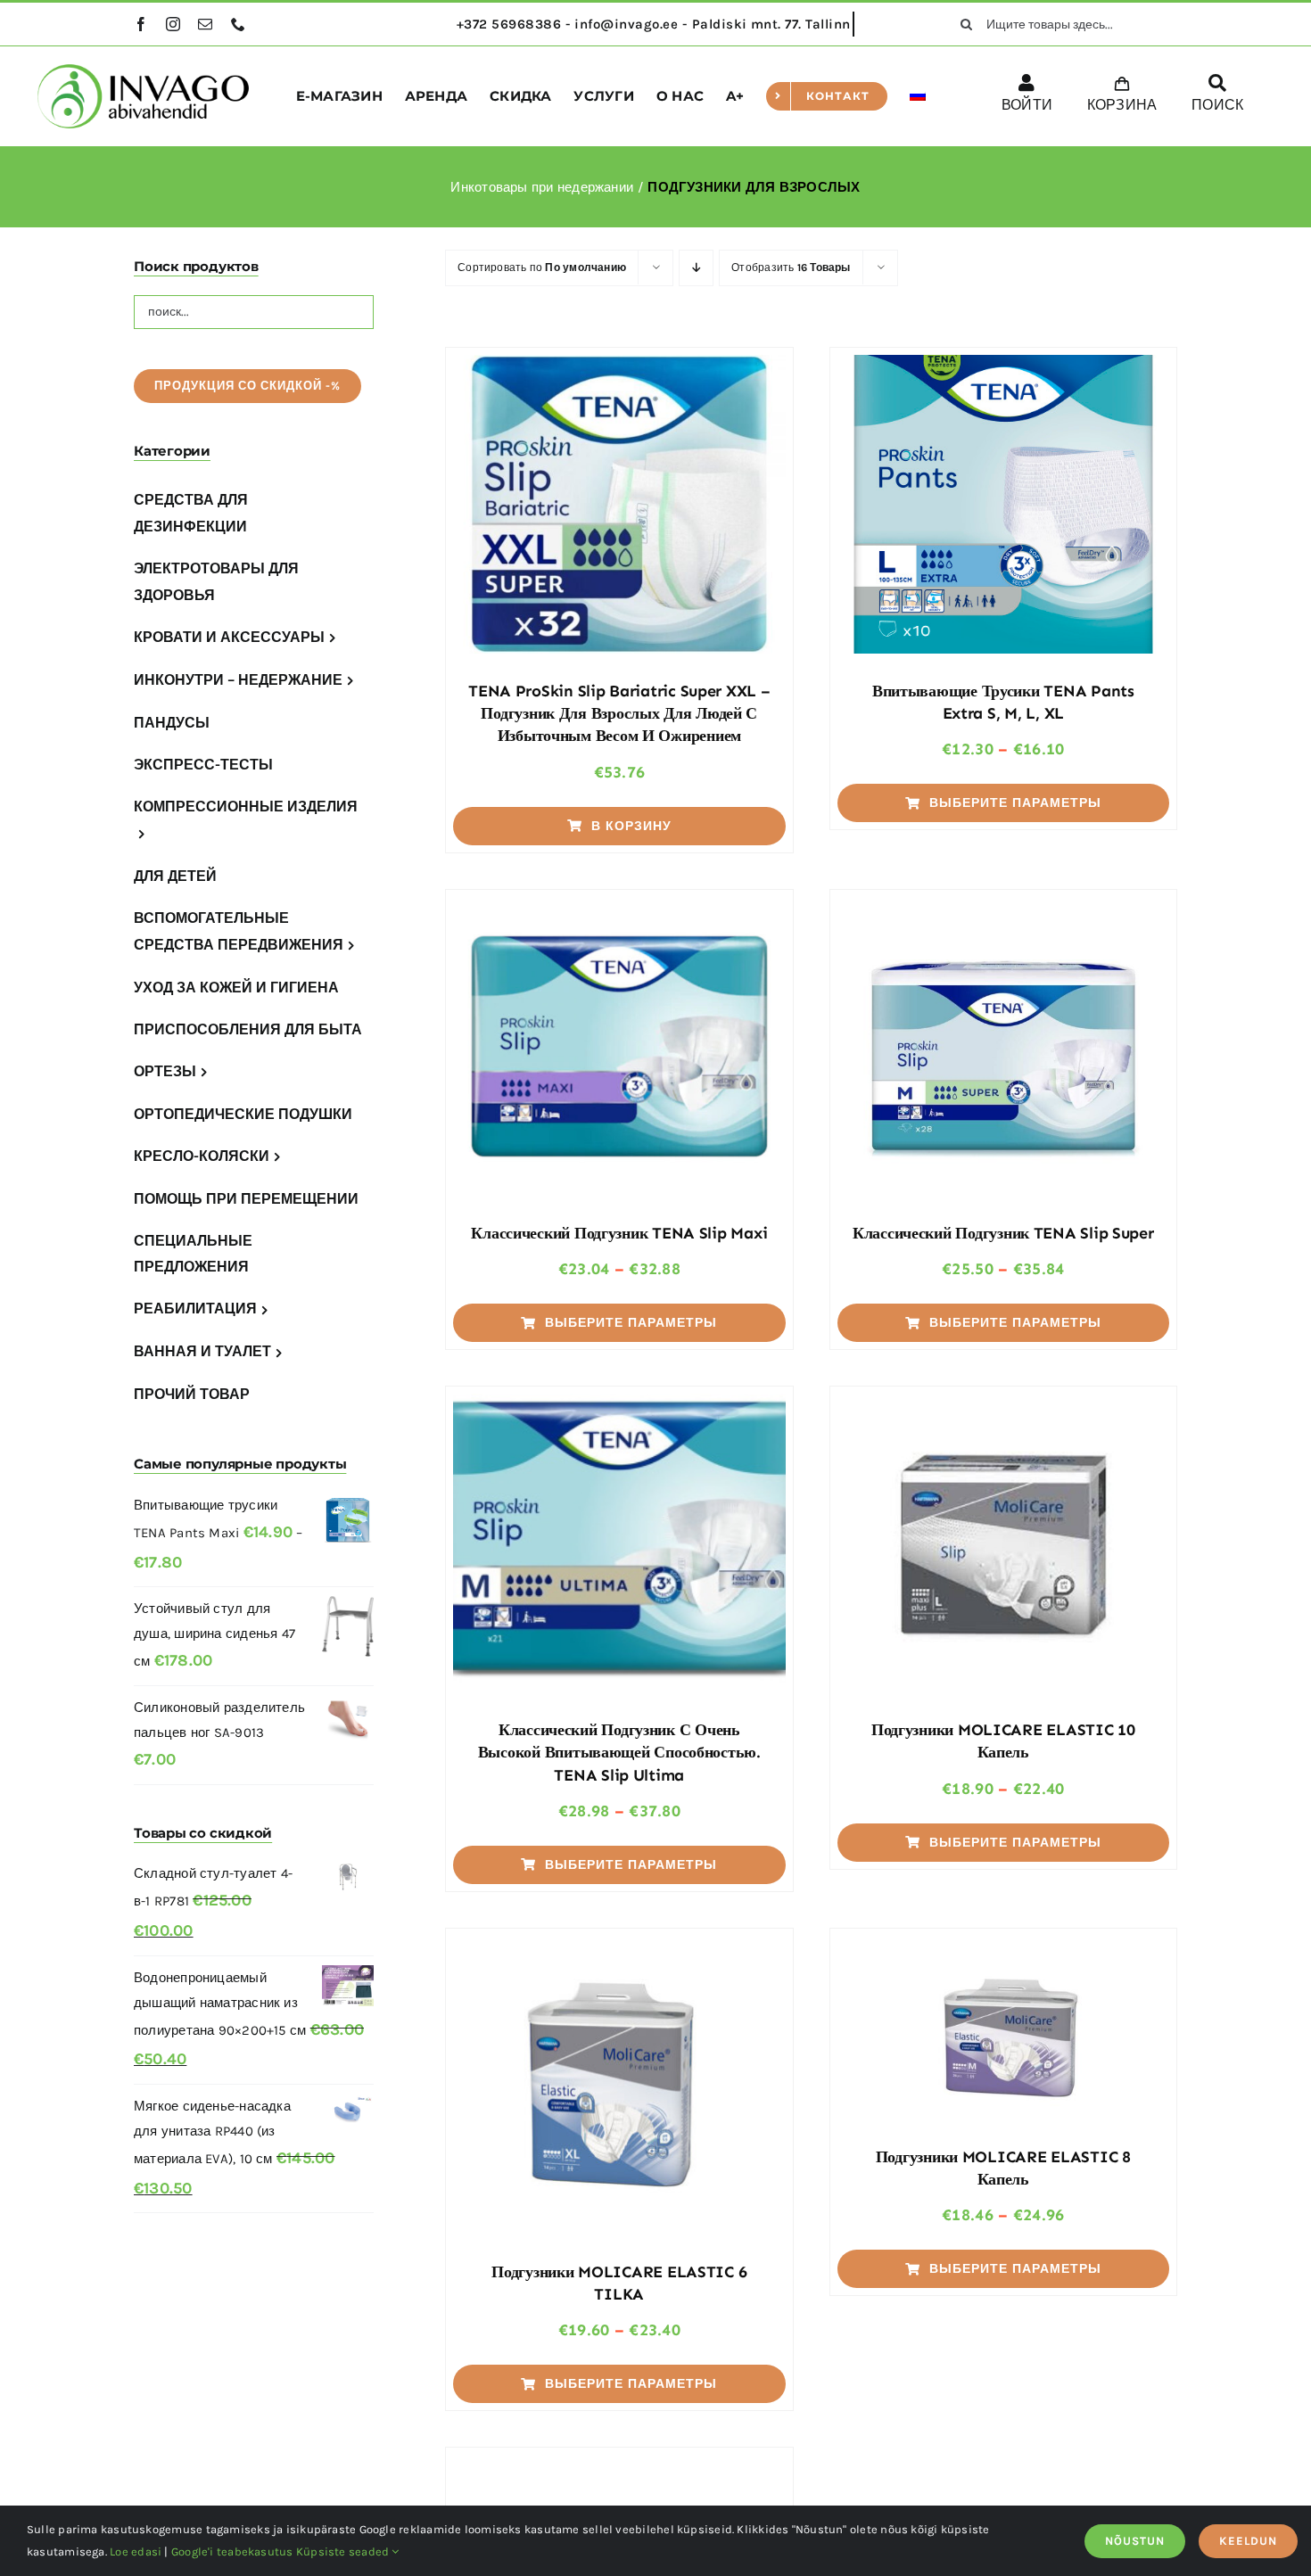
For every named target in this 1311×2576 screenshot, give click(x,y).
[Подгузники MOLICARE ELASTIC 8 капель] (1003, 2028)
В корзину (631, 826)
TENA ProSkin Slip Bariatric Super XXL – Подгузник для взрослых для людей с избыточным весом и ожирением (619, 713)
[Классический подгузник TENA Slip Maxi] (619, 1046)
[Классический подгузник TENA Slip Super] (1003, 1046)
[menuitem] (918, 96)
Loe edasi (136, 2551)
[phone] (238, 24)
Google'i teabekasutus (232, 2551)
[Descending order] (696, 268)
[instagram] (173, 24)
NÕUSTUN (1135, 2541)
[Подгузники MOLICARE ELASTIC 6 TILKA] (619, 2085)
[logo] (143, 70)
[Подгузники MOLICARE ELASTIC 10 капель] (1003, 1543)
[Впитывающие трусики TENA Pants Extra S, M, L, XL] (1003, 504)
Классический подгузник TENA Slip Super (1003, 1233)
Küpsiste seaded (344, 2551)
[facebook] (141, 24)
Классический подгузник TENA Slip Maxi (619, 1233)
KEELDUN (1248, 2541)
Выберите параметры (1015, 803)
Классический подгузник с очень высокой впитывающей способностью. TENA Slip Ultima (619, 1752)
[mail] (205, 24)
